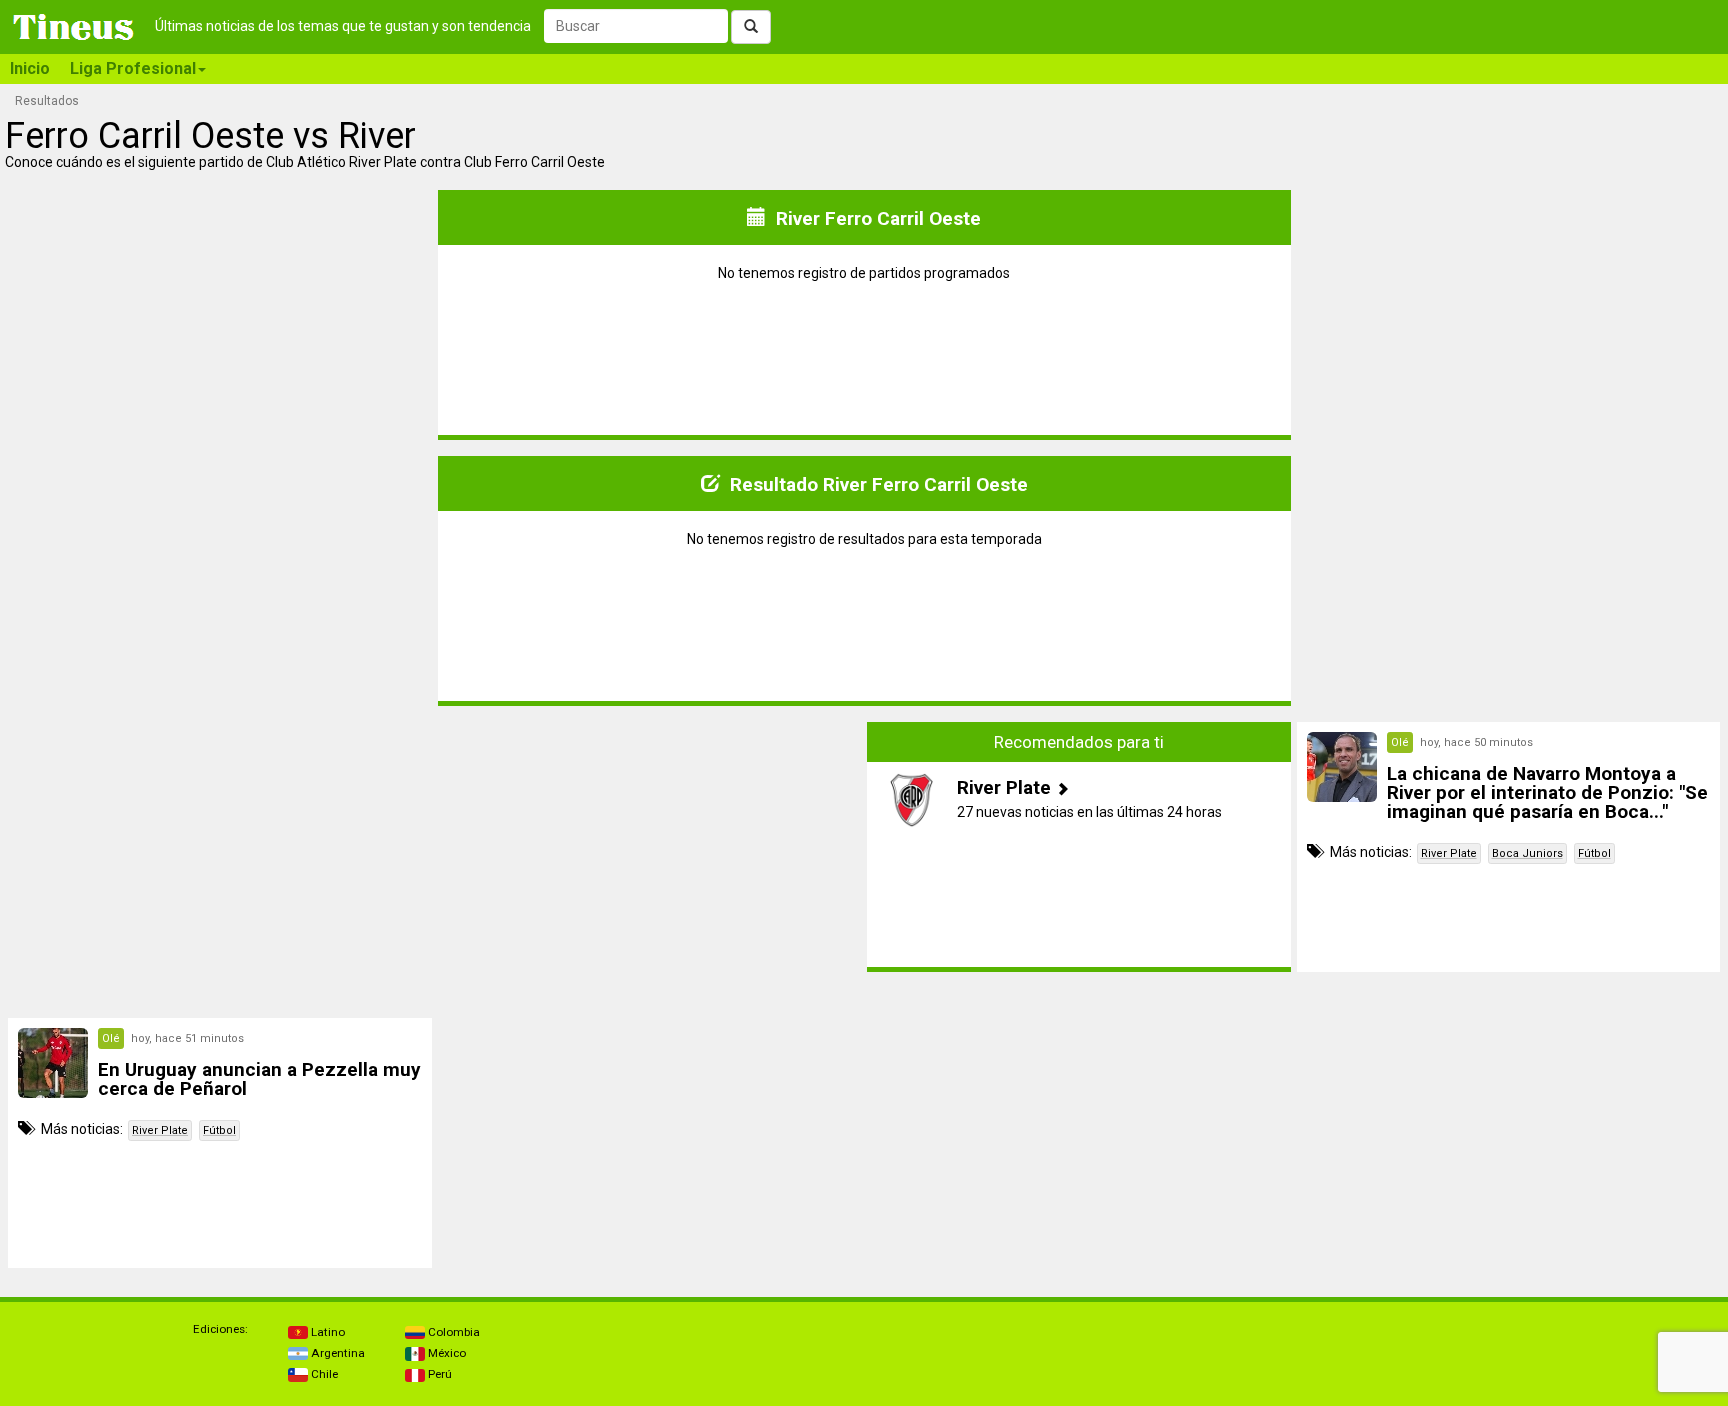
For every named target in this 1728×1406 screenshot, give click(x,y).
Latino (326, 1332)
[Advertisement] (220, 847)
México (445, 1353)
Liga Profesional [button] (133, 68)
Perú (438, 1374)
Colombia (452, 1332)
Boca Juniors (1527, 853)
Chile (323, 1374)
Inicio (30, 68)
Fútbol (1594, 853)
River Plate (1449, 853)
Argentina (336, 1353)
